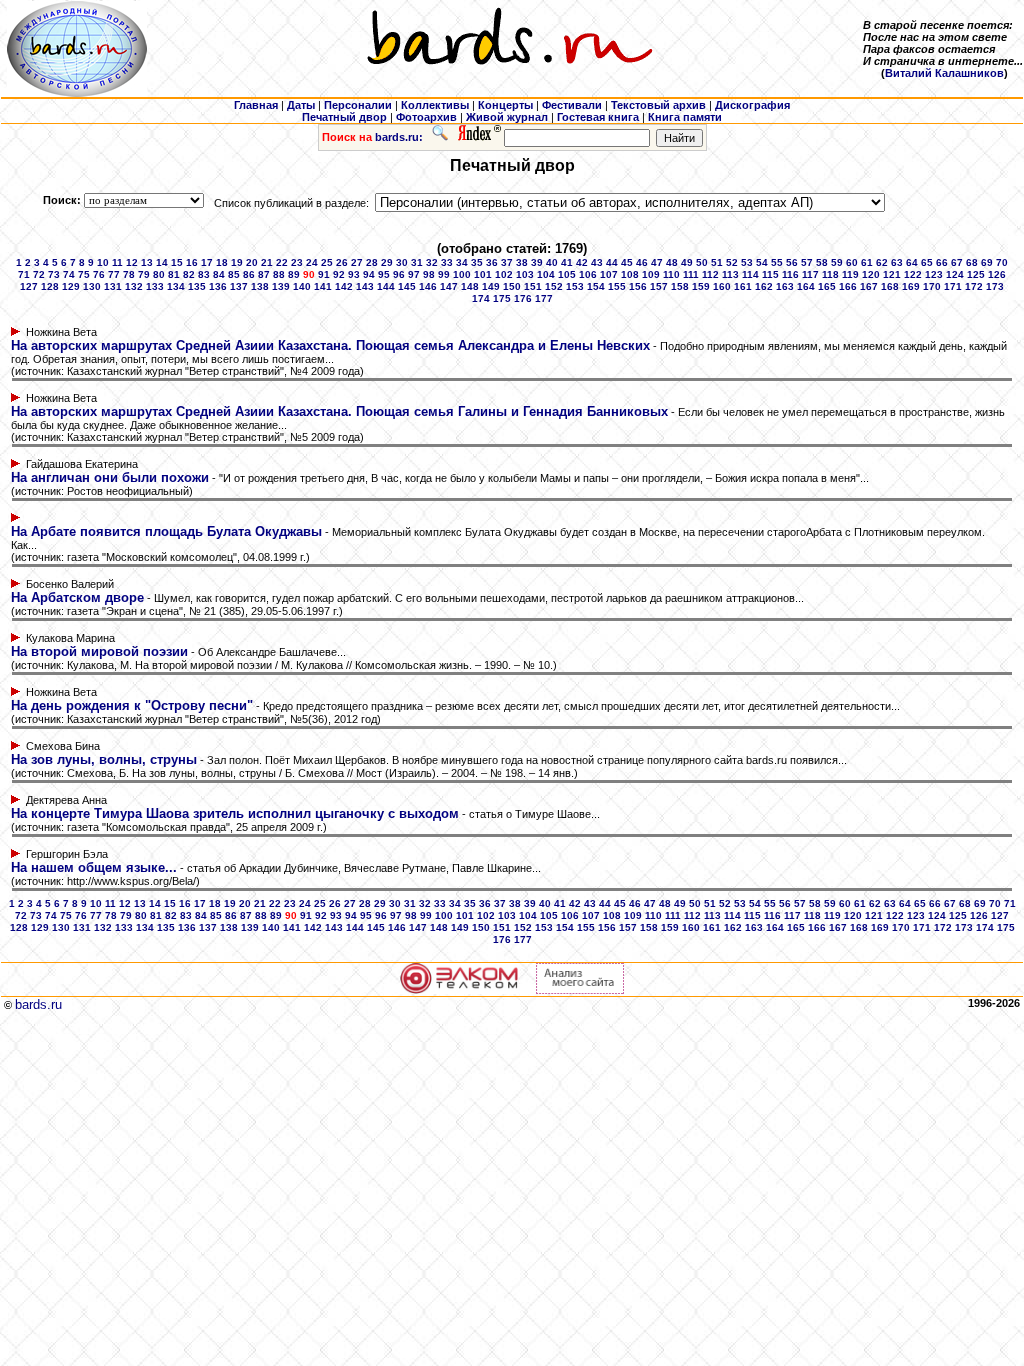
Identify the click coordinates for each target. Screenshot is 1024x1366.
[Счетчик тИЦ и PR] (580, 990)
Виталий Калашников (944, 73)
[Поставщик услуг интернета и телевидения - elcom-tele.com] (459, 990)
